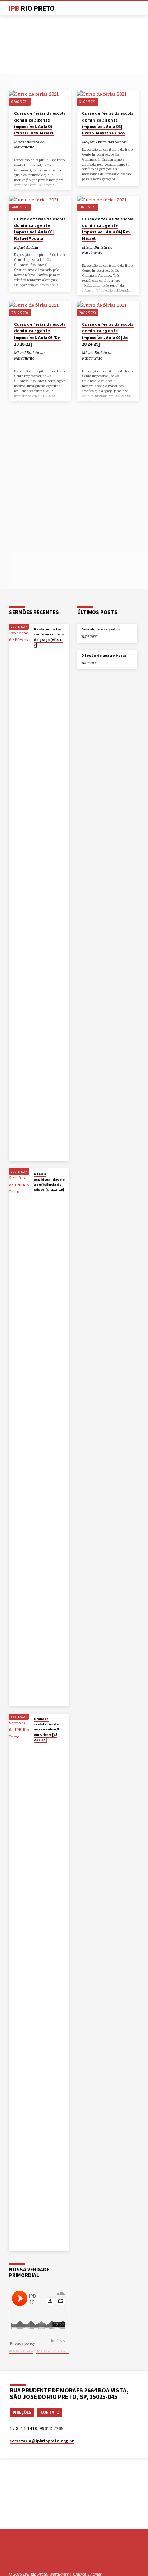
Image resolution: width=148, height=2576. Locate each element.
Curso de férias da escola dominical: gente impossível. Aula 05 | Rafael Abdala (40, 229)
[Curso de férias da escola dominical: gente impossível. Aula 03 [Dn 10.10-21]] (40, 309)
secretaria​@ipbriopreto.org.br (42, 2441)
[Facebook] (12, 2557)
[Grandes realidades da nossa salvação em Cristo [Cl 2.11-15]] (19, 1982)
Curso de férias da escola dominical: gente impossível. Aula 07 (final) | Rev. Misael (40, 123)
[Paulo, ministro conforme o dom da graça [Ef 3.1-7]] (19, 892)
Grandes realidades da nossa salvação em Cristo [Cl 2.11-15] (48, 1729)
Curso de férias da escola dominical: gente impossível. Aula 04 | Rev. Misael (108, 229)
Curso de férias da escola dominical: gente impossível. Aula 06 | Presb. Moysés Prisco (108, 123)
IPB (31, 8)
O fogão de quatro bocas (104, 655)
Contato (50, 2412)
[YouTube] (21, 2557)
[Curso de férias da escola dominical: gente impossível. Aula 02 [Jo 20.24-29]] (108, 309)
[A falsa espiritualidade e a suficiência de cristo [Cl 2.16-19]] (19, 1437)
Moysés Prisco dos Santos (104, 142)
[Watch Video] (35, 652)
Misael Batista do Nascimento (29, 144)
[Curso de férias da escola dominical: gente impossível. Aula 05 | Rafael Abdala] (40, 203)
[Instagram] (29, 2557)
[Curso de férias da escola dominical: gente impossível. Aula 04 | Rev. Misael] (108, 203)
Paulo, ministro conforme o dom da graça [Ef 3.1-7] (49, 637)
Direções (22, 2412)
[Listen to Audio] (16, 153)
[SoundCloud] (38, 2557)
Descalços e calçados (101, 629)
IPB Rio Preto (21, 2351)
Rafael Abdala (26, 247)
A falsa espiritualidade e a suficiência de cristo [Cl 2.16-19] (49, 1182)
